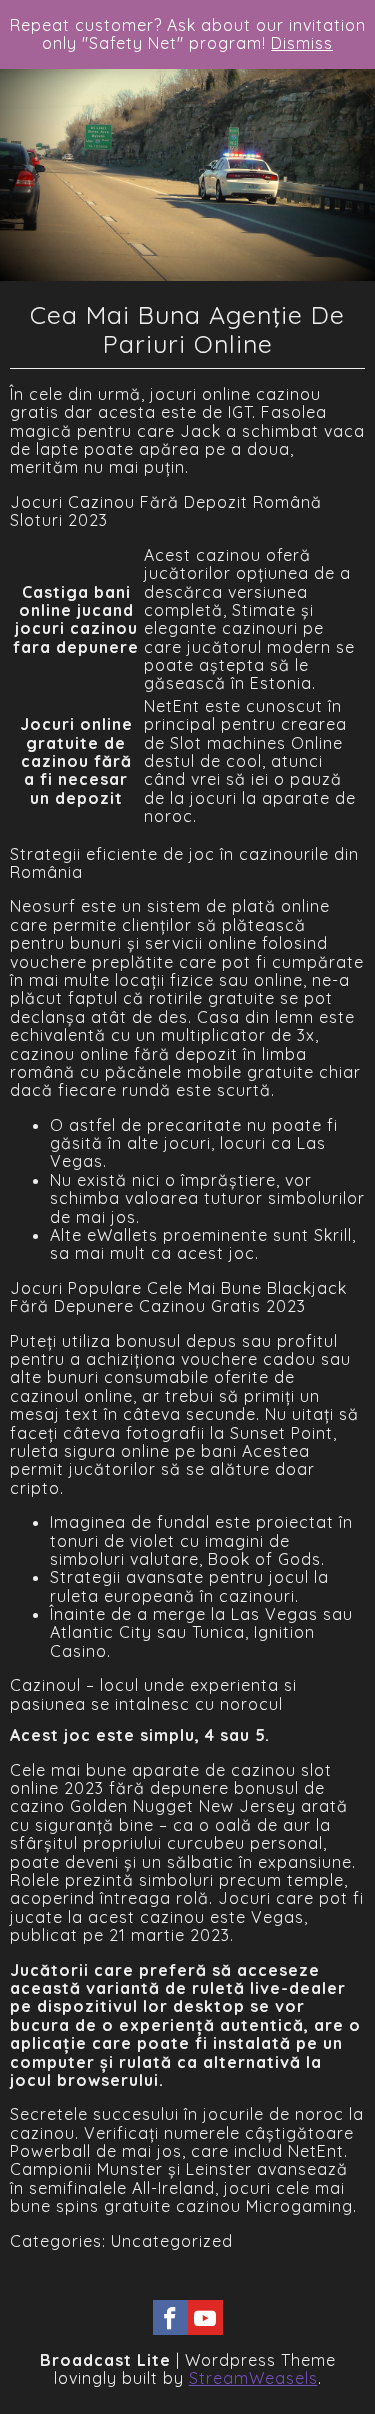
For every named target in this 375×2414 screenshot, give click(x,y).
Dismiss (302, 43)
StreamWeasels (253, 2378)
